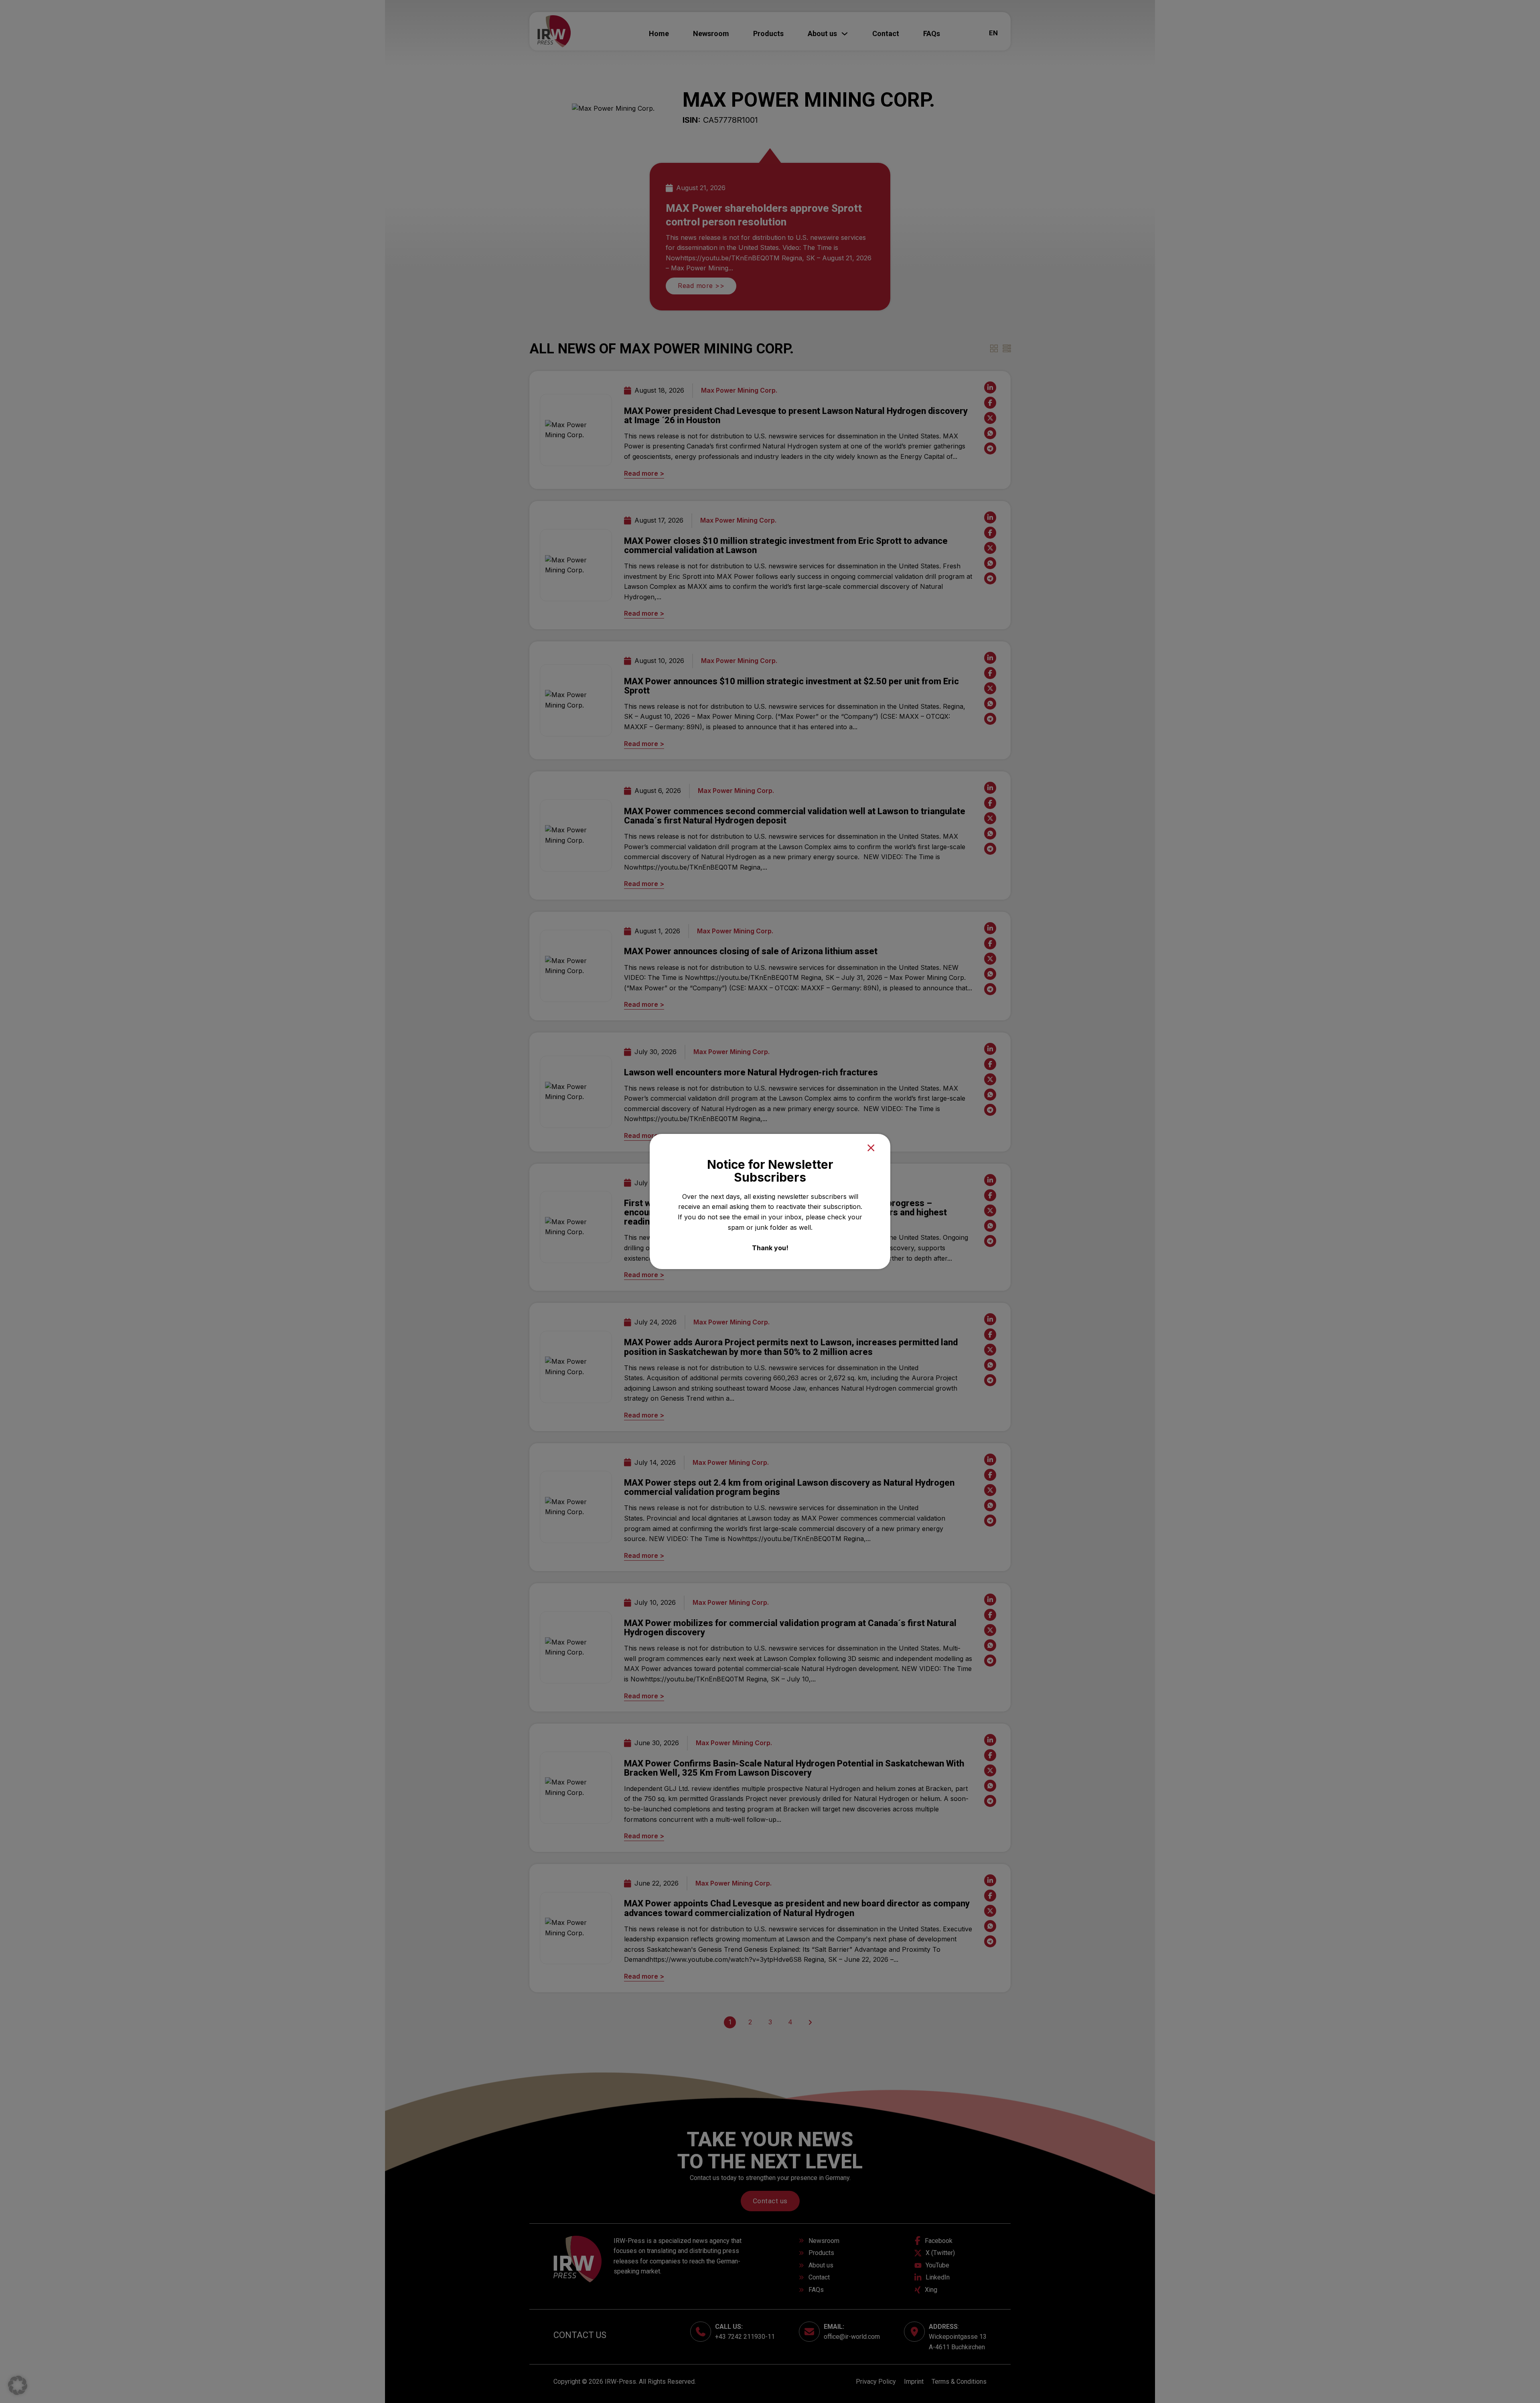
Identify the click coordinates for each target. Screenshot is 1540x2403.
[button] (18, 2385)
